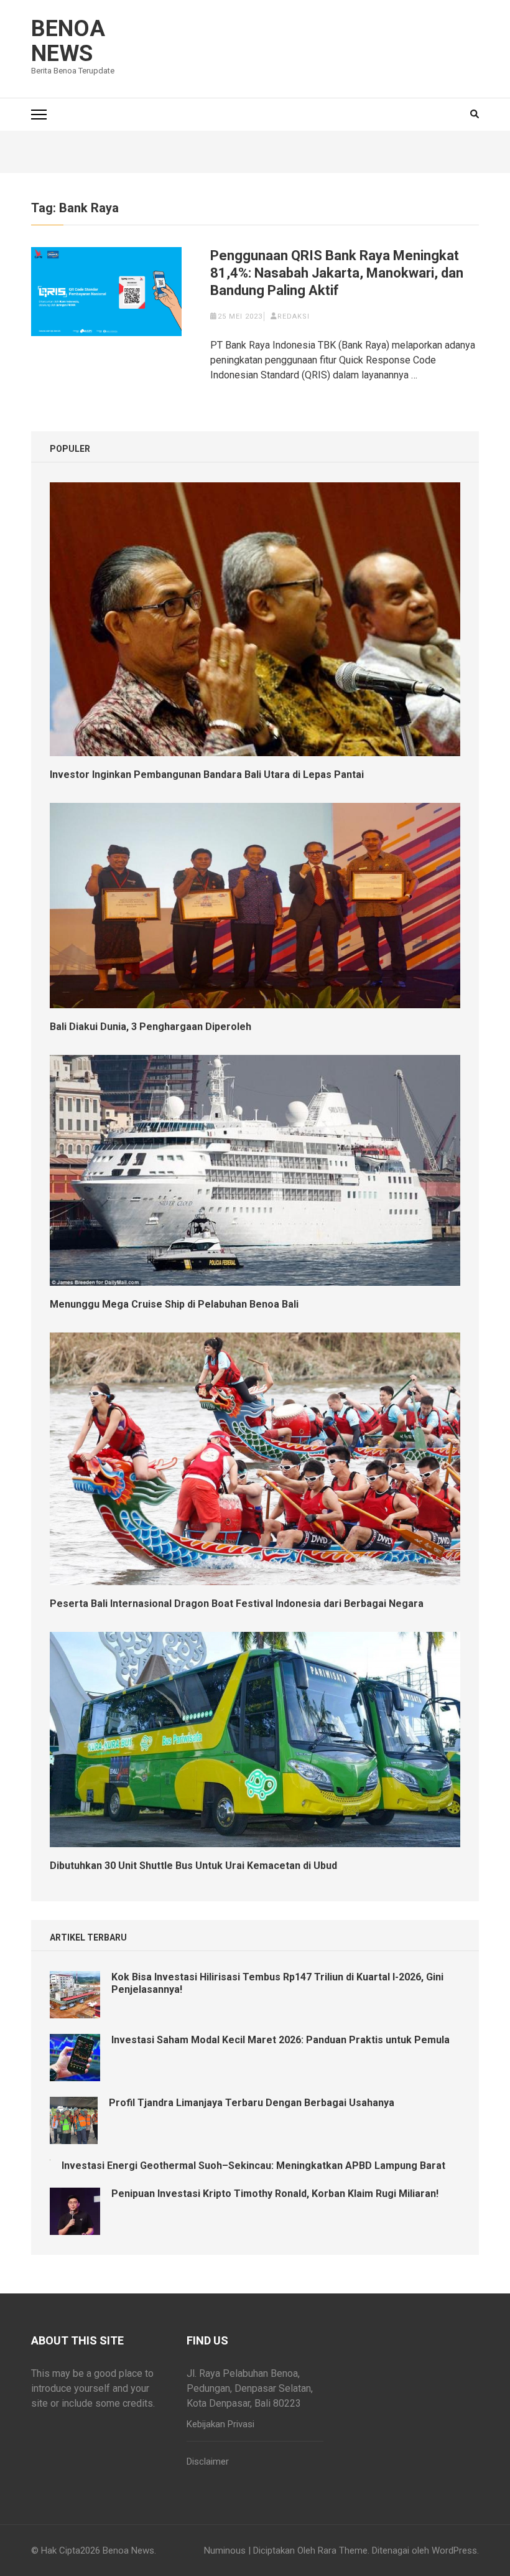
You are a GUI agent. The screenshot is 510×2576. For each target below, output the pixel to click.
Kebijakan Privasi (220, 2424)
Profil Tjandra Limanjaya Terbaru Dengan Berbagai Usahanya (252, 2103)
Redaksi (294, 316)
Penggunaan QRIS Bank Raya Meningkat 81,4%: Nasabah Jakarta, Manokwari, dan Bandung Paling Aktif (337, 273)
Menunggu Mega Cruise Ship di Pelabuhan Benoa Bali (174, 1304)
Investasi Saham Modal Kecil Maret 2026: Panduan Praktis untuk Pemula (280, 2040)
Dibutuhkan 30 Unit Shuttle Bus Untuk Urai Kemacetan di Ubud (193, 1866)
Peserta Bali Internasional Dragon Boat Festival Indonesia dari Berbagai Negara (237, 1604)
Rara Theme (343, 2550)
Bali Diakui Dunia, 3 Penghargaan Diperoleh (151, 1027)
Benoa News (68, 41)
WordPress (454, 2550)
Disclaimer (208, 2461)
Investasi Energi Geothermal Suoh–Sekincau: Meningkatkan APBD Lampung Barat (253, 2166)
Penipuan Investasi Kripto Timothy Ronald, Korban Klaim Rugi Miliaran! (275, 2194)
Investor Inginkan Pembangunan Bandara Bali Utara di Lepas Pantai (207, 775)
